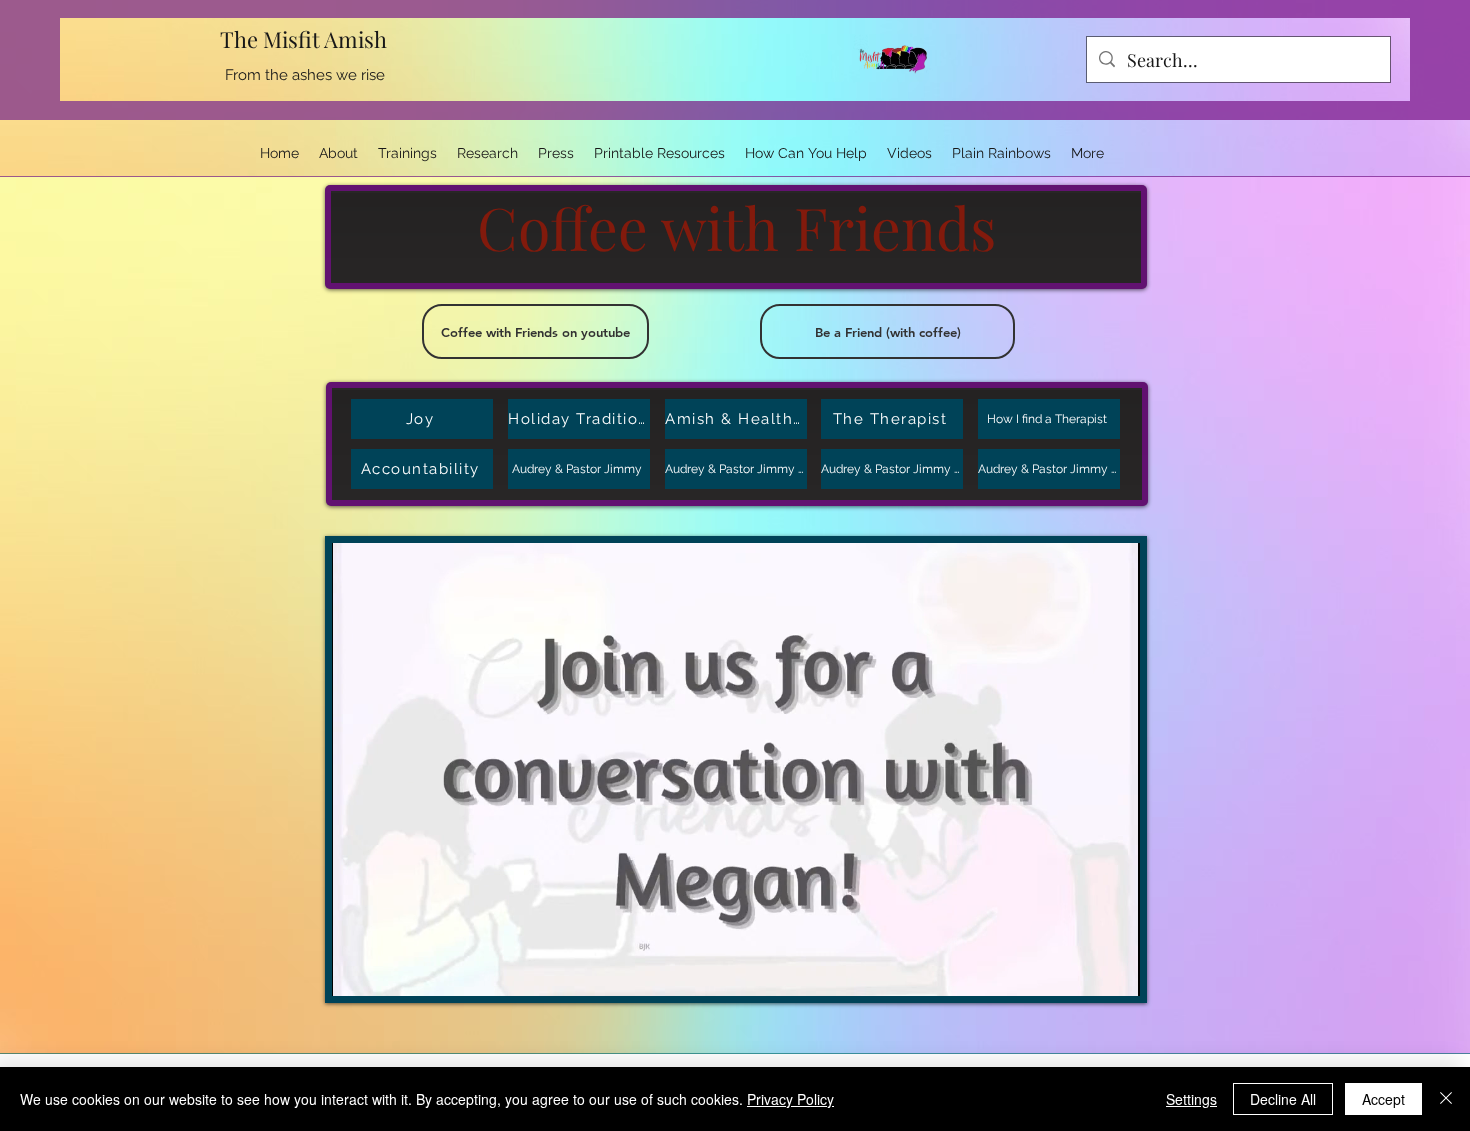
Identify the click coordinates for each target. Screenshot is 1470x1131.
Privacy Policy (790, 1099)
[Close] (1446, 1099)
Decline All (1283, 1099)
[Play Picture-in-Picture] (1079, 969)
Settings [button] (1191, 1099)
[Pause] (358, 969)
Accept (1383, 1099)
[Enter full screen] (1113, 969)
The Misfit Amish (306, 39)
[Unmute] (392, 969)
